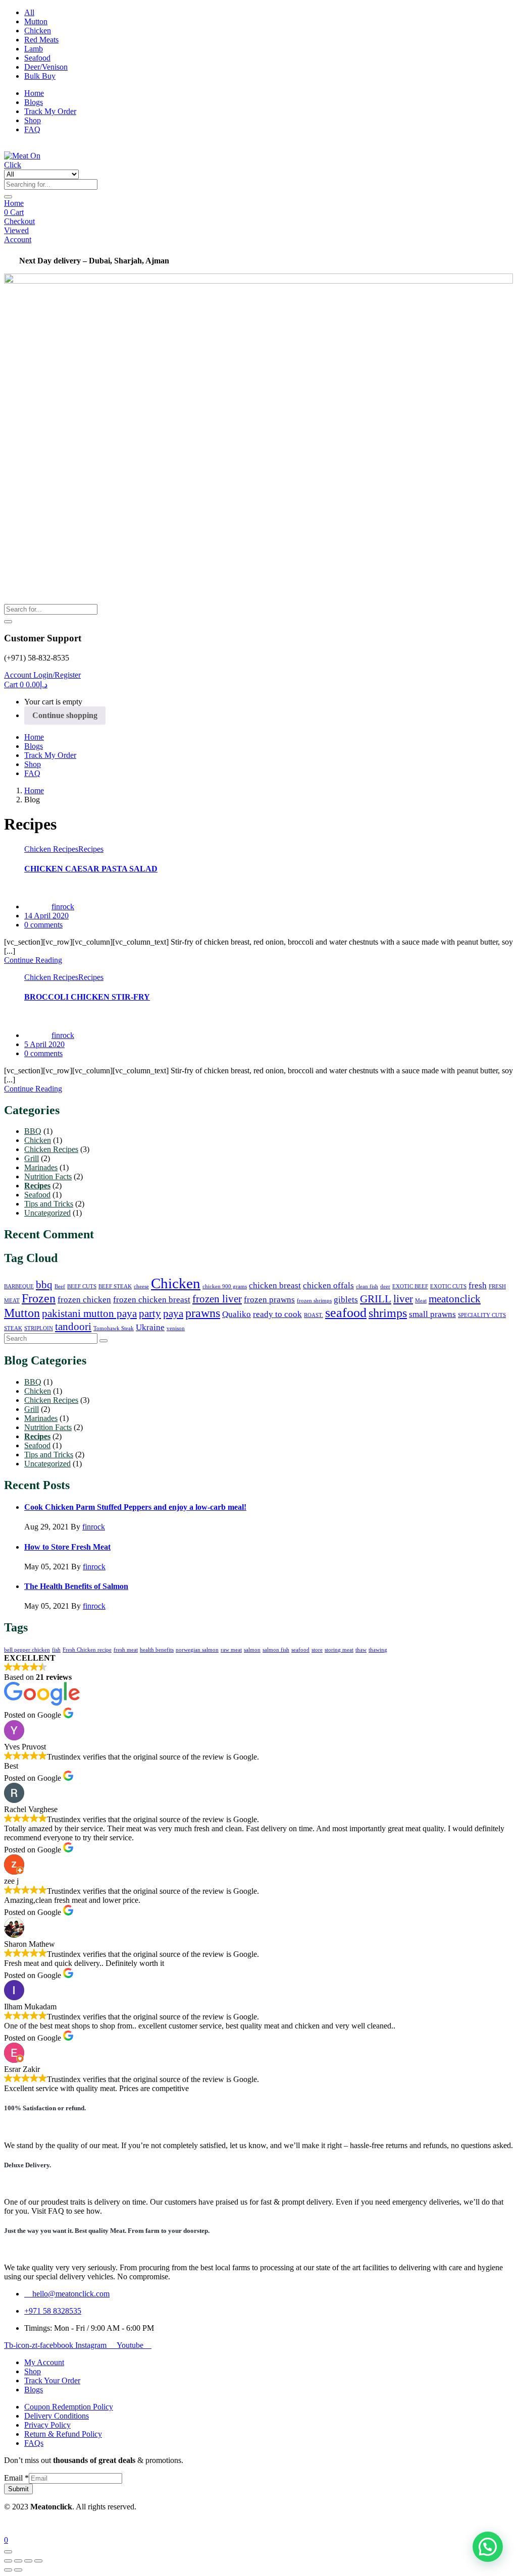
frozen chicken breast (152, 1300)
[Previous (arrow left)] (8, 2570)
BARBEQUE (19, 1286)
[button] (26, 684)
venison (176, 1328)
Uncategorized (47, 1213)
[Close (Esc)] (38, 2561)
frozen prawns (269, 1300)
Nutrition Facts (48, 1176)
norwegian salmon (197, 1650)
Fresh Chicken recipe (87, 1650)
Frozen (39, 1298)
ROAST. (314, 1315)
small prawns (432, 1314)
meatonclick (455, 1299)
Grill (32, 1158)
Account (18, 239)
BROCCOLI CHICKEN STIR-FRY (87, 997)
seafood (346, 1313)
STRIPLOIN (39, 1328)
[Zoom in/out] (8, 2561)
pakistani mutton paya (89, 1313)
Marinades (41, 1167)
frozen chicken (84, 1300)
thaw (361, 1650)
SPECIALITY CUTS (482, 1315)
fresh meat (126, 1650)
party (150, 1313)
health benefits (157, 1650)
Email (16, 2478)
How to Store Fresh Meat (67, 1547)
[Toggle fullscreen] (18, 2561)
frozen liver (217, 1299)
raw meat (231, 1650)
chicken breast (275, 1285)
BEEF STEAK (115, 1286)
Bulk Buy (40, 76)
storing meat (339, 1650)
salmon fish (276, 1650)
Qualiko (237, 1314)
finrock (63, 907)
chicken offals (328, 1285)
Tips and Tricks (49, 1204)
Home (34, 93)
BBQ (33, 1131)
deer (385, 1286)
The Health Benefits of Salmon (76, 1586)
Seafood (37, 58)
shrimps (388, 1313)
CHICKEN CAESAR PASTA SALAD (91, 869)
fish (56, 1650)
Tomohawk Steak (114, 1328)
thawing (378, 1650)
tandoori (73, 1327)
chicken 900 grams (225, 1286)
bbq (44, 1285)
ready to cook (277, 1314)
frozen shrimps (314, 1301)
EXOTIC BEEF (410, 1286)
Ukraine (150, 1327)
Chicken (38, 31)
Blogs (34, 102)
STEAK (13, 1328)
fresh (478, 1285)
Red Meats (41, 40)
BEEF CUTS (82, 1286)
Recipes (91, 849)
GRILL (376, 1299)
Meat (421, 1301)
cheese (141, 1286)
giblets (346, 1300)
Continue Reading (33, 960)
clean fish (367, 1286)
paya (173, 1313)
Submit (18, 2489)
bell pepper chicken (27, 1650)
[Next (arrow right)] (18, 2570)
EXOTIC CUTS (448, 1286)
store (317, 1650)
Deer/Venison (46, 67)
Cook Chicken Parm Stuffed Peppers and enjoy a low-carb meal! (135, 1507)
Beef (60, 1286)
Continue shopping (65, 715)
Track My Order (50, 111)
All (29, 12)
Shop (33, 120)
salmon (252, 1650)
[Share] (28, 2561)
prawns (203, 1313)
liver (403, 1299)
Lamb (34, 49)
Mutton (36, 21)
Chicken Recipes (51, 849)
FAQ (32, 129)
